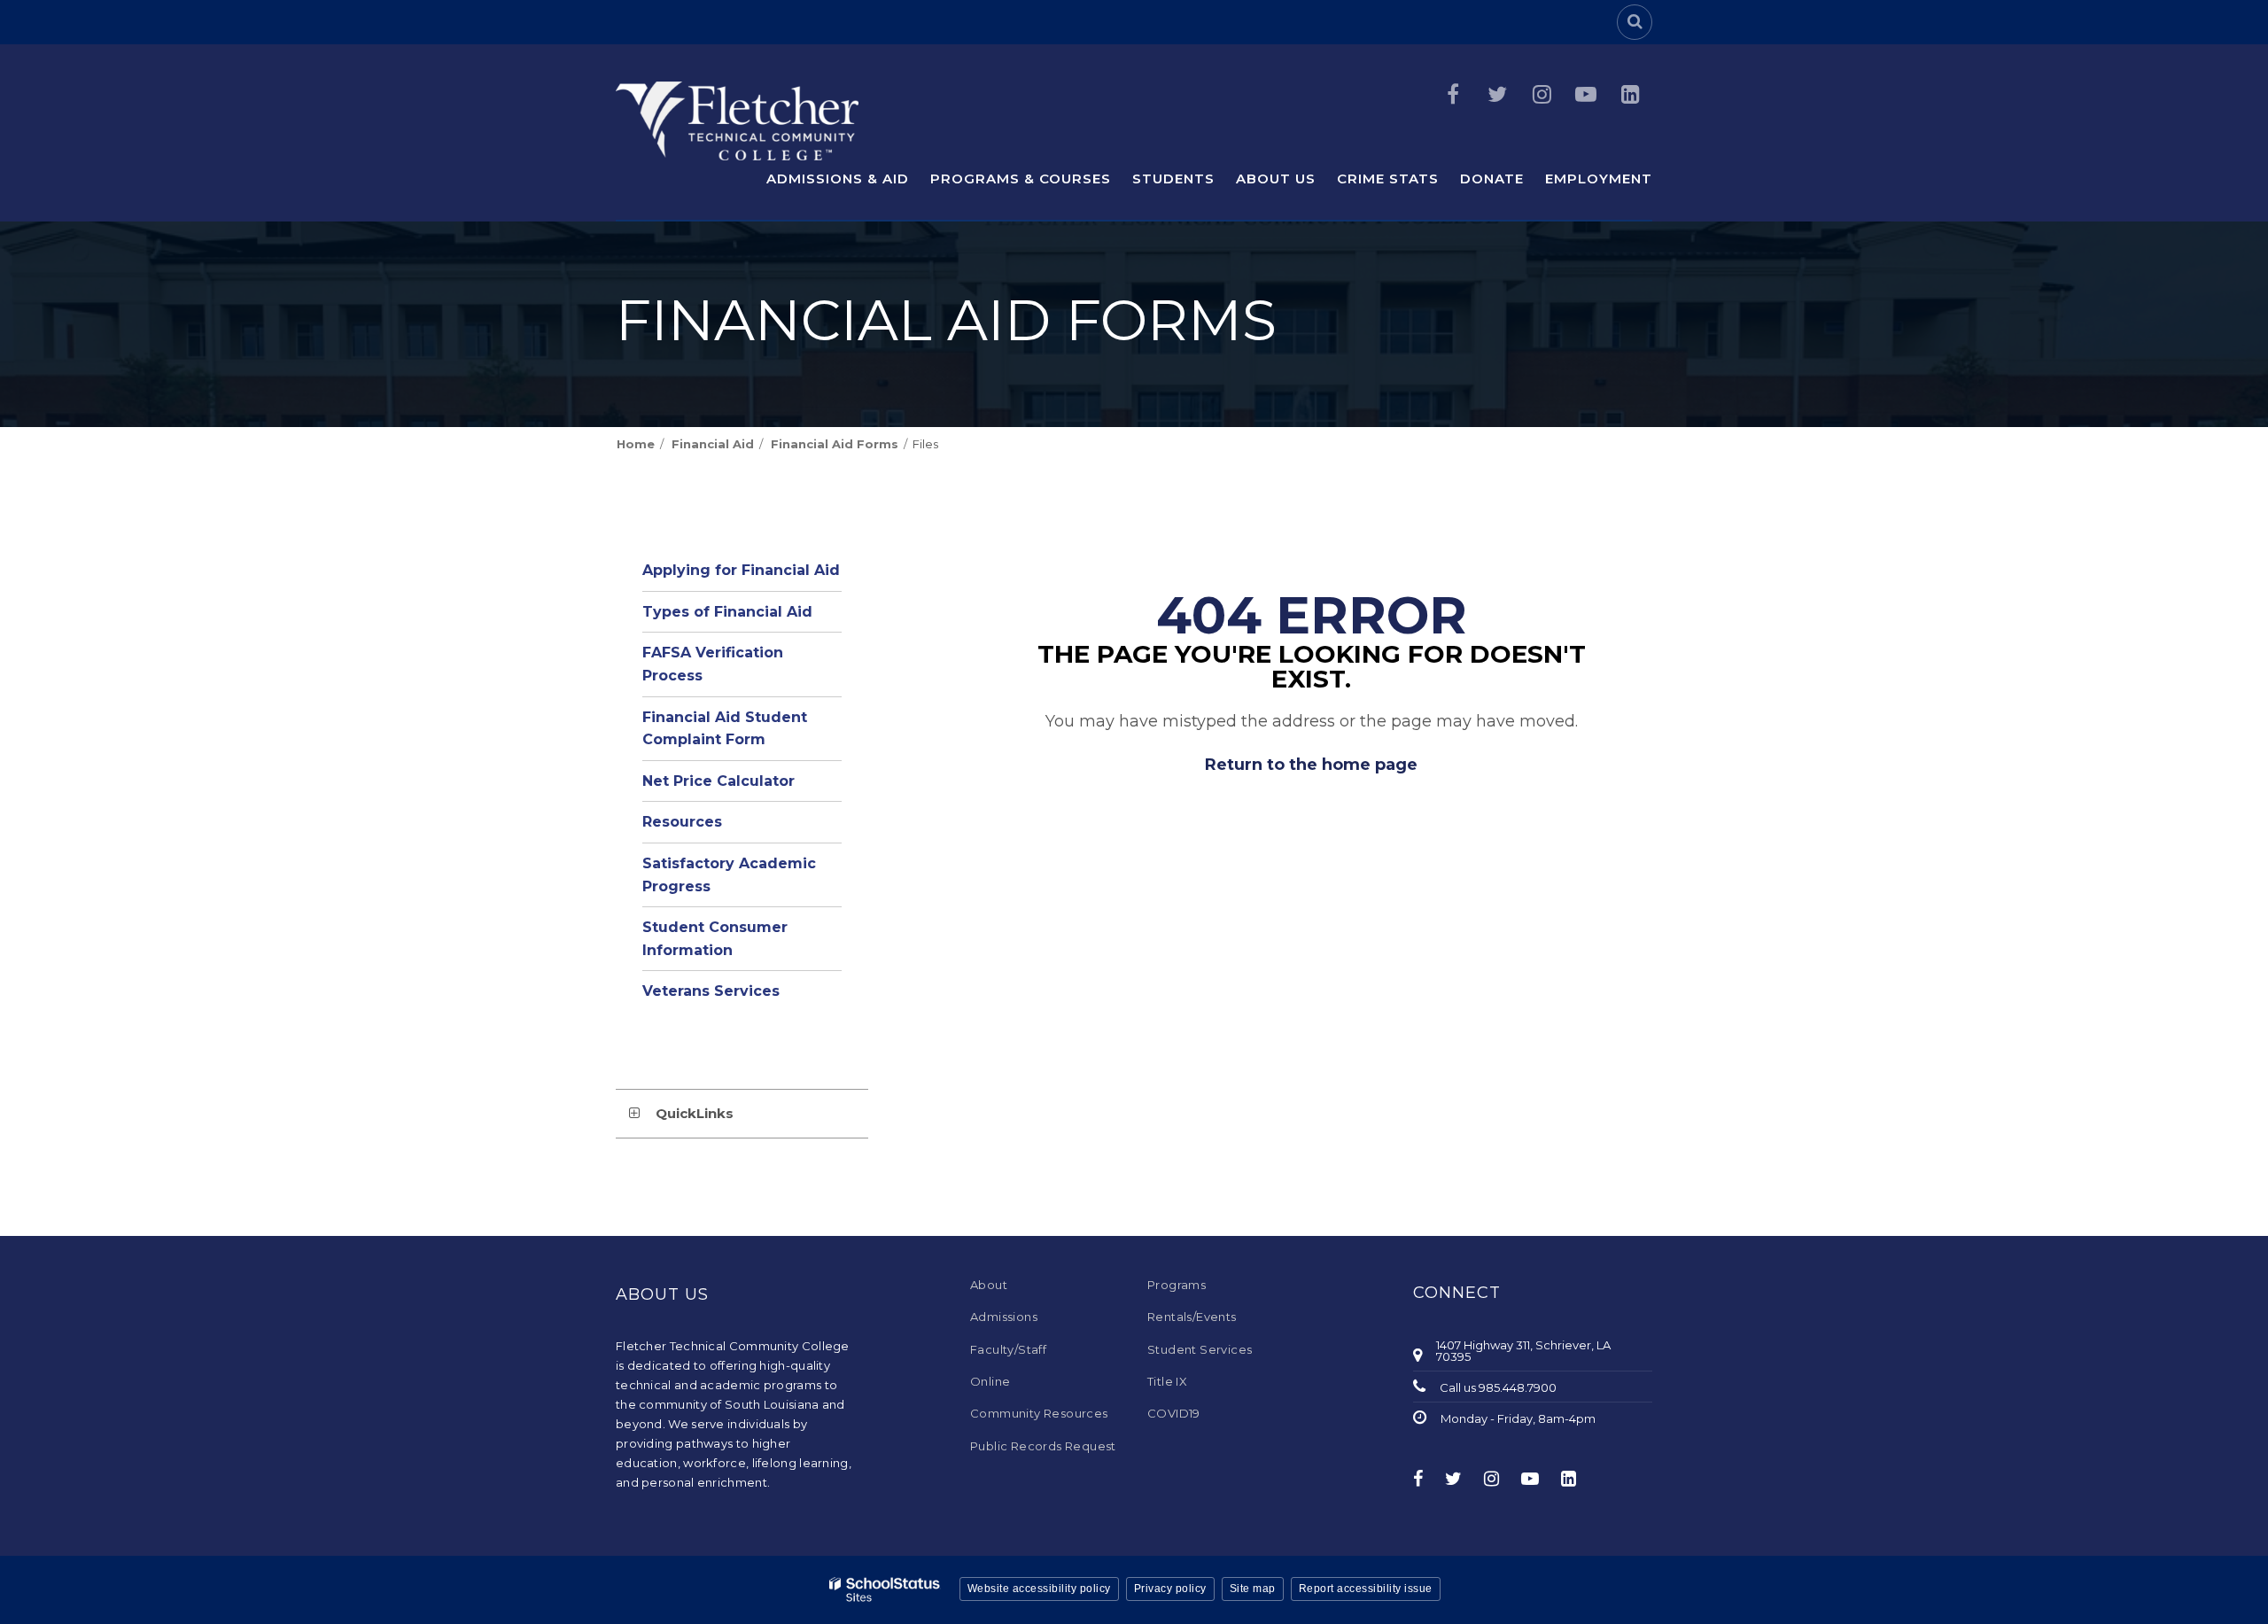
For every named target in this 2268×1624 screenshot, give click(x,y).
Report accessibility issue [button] (1366, 1589)
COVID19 (1174, 1413)
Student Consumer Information (715, 939)
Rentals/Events (1192, 1317)
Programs (1177, 1285)
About (989, 1285)
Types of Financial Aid (727, 612)
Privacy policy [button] (1170, 1589)
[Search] (1635, 22)
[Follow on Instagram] (1542, 94)
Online (990, 1381)
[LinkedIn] (1630, 94)
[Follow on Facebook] (1453, 94)
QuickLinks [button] (695, 1113)
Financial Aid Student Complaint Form (725, 729)
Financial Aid (713, 444)
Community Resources (1039, 1413)
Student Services (1200, 1349)
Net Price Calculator (718, 781)
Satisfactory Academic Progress (729, 875)
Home (636, 444)
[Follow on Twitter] (1497, 94)
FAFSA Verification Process (713, 664)
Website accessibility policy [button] (1039, 1589)
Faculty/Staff (1008, 1349)
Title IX (1167, 1381)
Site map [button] (1253, 1589)
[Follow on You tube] (1586, 94)
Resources (682, 822)
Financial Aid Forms (835, 444)
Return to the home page (1311, 765)
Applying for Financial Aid (741, 570)
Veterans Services (711, 991)
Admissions (1004, 1317)
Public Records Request (1043, 1446)
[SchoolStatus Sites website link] (885, 1590)
